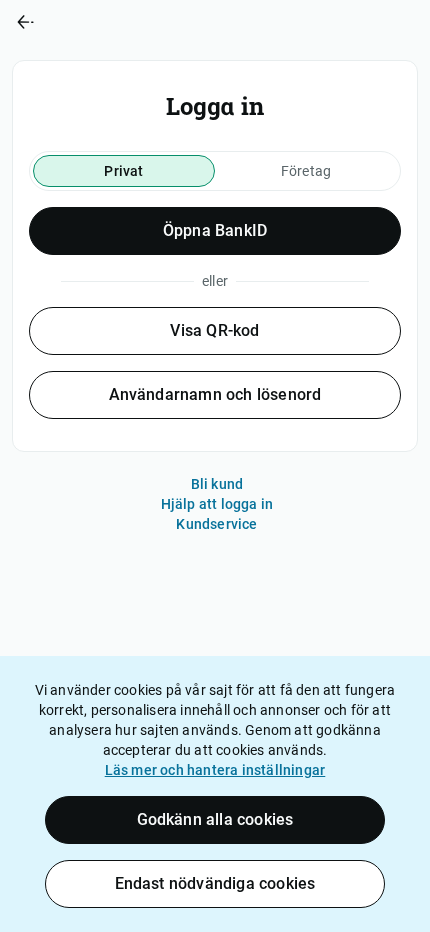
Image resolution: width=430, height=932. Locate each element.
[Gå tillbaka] (107, 22)
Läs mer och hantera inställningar (215, 770)
